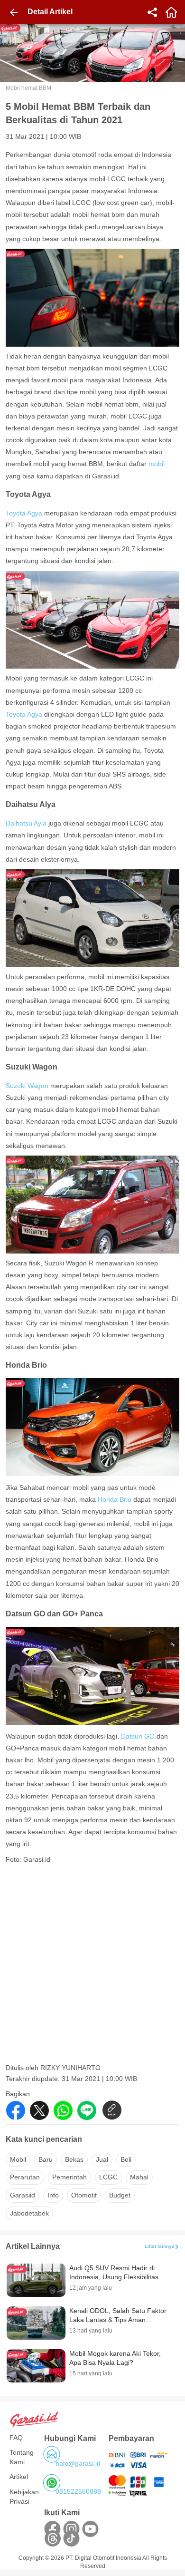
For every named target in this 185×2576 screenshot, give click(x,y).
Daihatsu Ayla (27, 823)
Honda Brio (115, 1499)
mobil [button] (18, 2159)
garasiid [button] (23, 2195)
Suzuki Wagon (27, 1086)
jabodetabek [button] (29, 2213)
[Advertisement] (92, 1967)
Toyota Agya (24, 513)
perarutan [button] (25, 2177)
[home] (171, 12)
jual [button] (102, 2159)
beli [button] (126, 2159)
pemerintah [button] (69, 2177)
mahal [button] (139, 2177)
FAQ (16, 2438)
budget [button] (120, 2195)
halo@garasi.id (78, 2463)
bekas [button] (74, 2159)
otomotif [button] (84, 2195)
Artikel (19, 2477)
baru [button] (46, 2159)
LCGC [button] (108, 2177)
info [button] (53, 2195)
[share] (152, 12)
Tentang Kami (22, 2457)
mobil (156, 464)
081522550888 (78, 2491)
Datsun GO (138, 1736)
